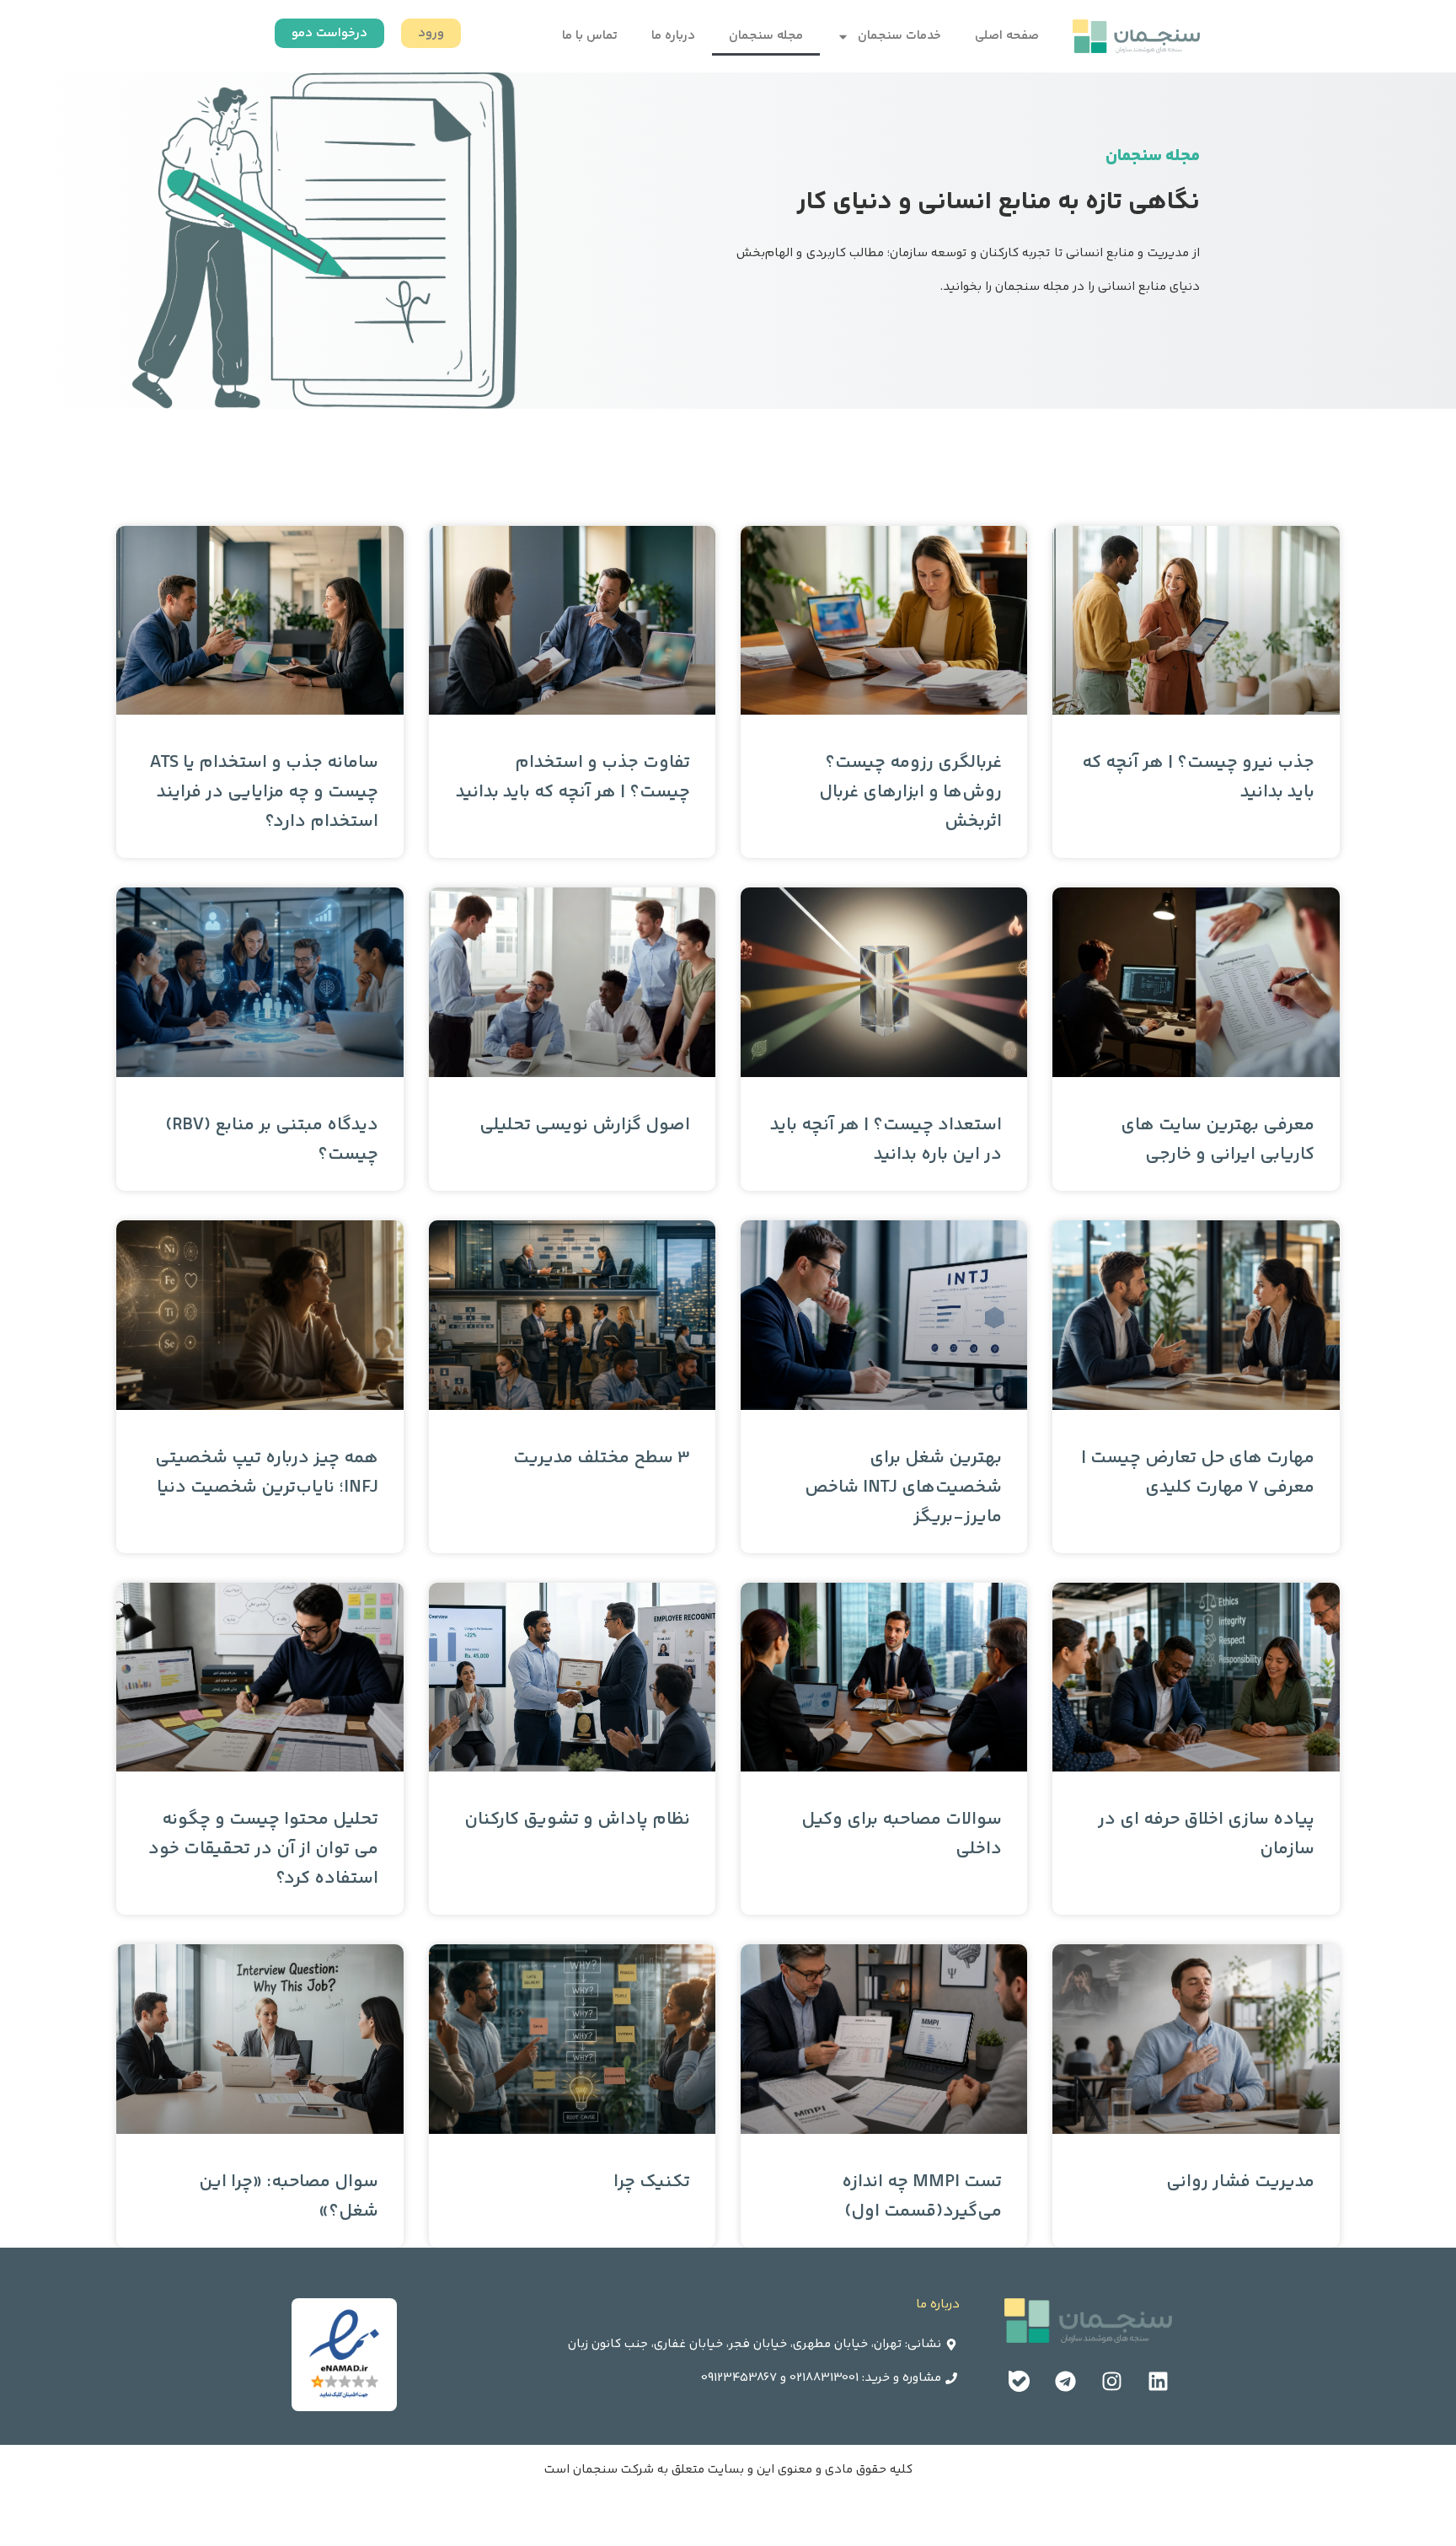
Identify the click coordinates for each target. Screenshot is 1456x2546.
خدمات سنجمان (899, 36)
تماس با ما (590, 36)
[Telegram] (1065, 2381)
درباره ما (673, 36)
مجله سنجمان (766, 36)
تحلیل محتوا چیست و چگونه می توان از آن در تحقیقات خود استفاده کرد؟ (263, 1849)
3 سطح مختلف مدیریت (602, 1458)
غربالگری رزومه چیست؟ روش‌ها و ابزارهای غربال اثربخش (910, 793)
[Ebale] (1019, 2381)
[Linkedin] (1158, 2381)
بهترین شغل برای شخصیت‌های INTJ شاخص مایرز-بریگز (903, 1488)
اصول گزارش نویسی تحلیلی (585, 1126)
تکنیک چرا (652, 2182)
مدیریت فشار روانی (1240, 2182)
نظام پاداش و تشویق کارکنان (577, 1820)
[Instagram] (1111, 2381)
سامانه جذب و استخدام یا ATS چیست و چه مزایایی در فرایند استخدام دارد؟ (264, 793)
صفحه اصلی (1007, 36)
